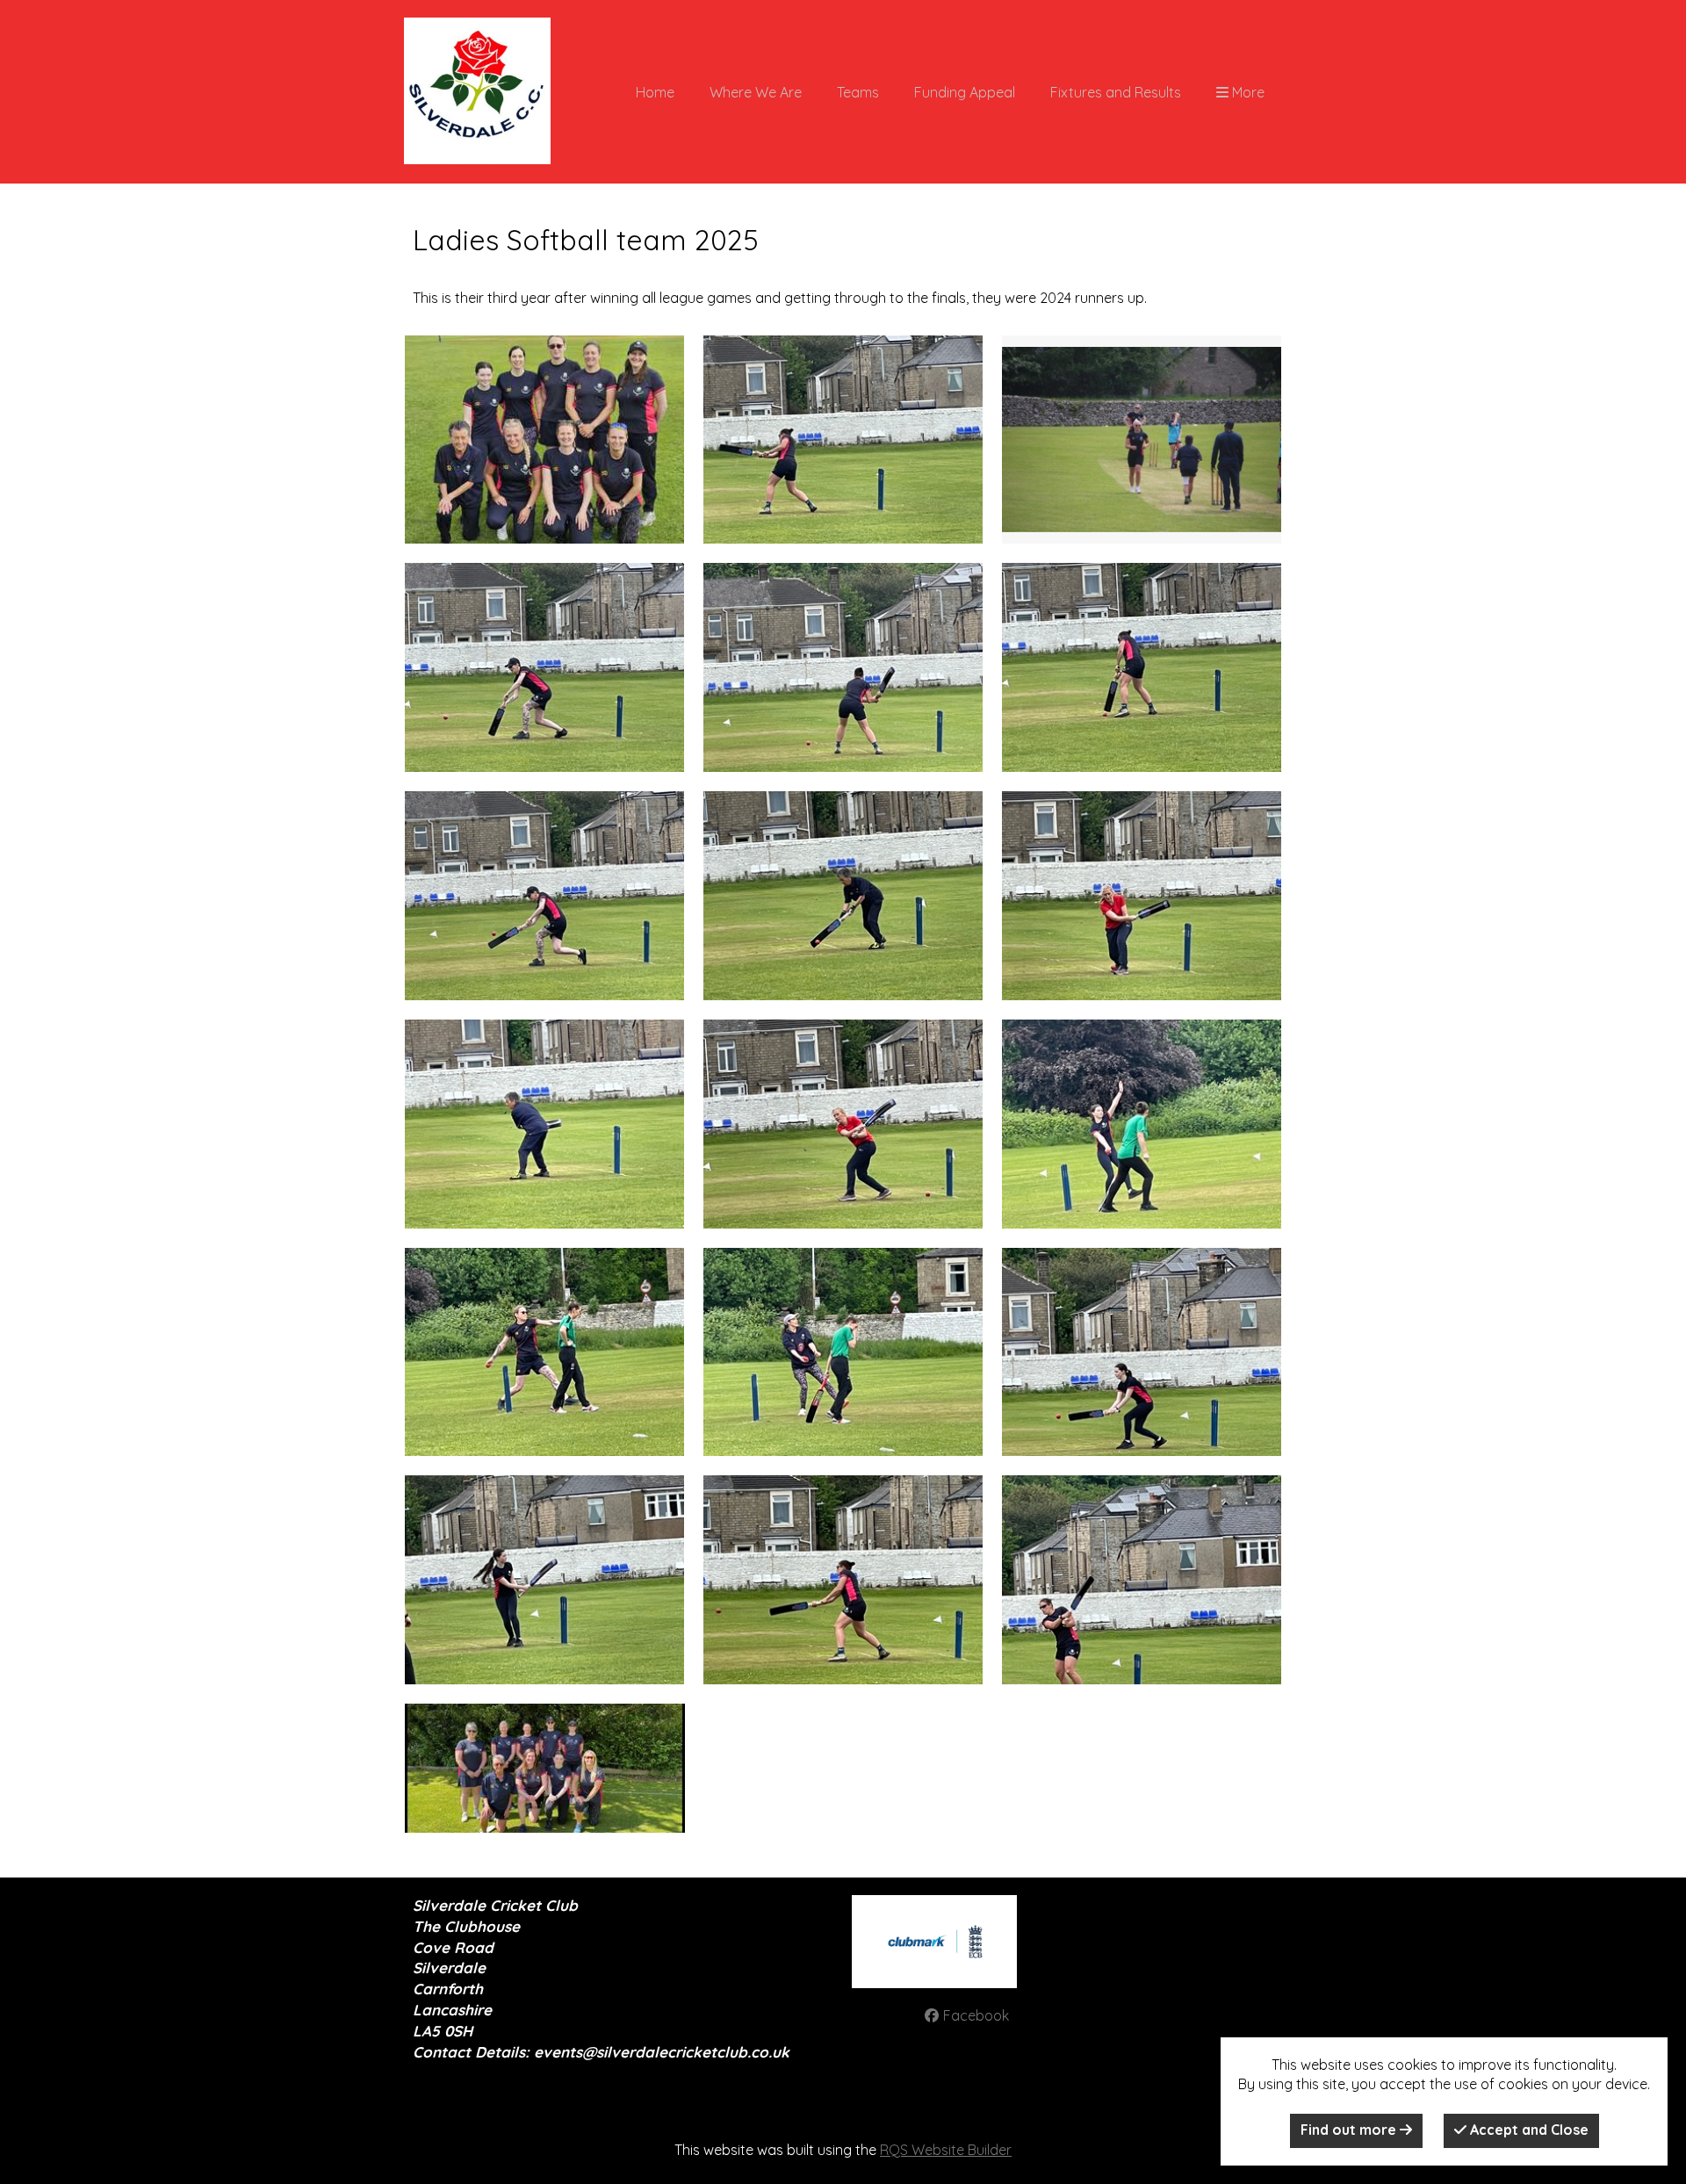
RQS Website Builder (946, 2150)
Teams (858, 92)
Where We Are (756, 92)
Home (655, 92)
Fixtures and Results (1116, 92)
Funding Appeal (965, 92)
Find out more (1350, 2130)
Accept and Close (1527, 2130)
